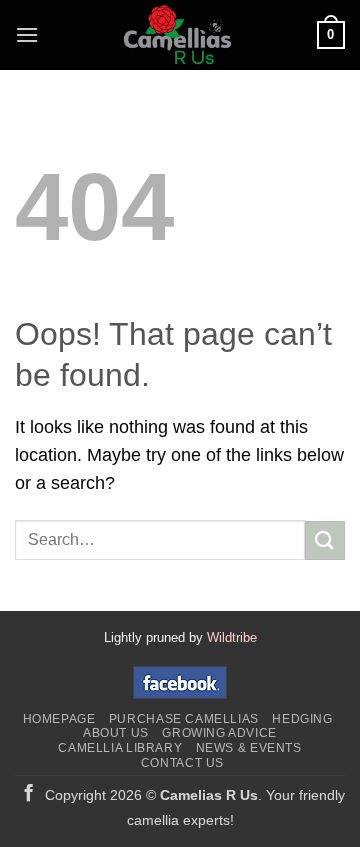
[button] (27, 34)
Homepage (59, 719)
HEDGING (302, 719)
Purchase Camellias (184, 719)
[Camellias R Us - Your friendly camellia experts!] (178, 35)
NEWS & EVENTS (249, 748)
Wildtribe (232, 637)
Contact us (182, 763)
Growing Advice (219, 733)
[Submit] (325, 540)
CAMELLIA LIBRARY (120, 748)
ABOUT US (116, 733)
